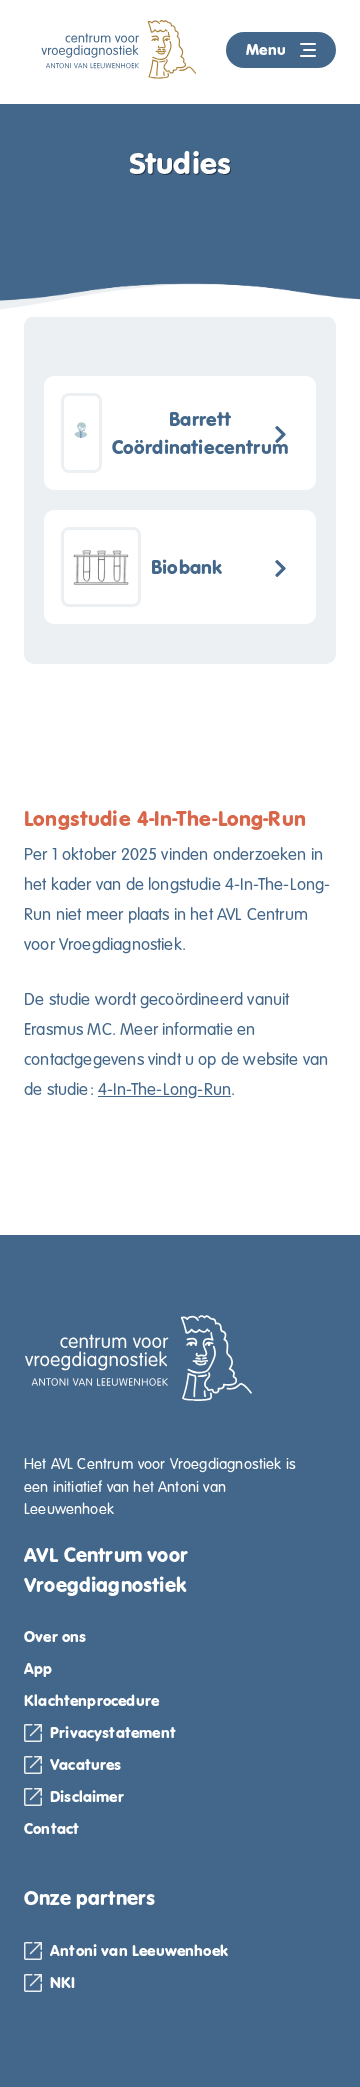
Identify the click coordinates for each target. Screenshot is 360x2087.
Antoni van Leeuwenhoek (139, 1950)
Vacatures (86, 1764)
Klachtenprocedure (91, 1700)
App (38, 1668)
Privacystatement (113, 1732)
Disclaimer (87, 1796)
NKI (63, 1982)
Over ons (55, 1636)
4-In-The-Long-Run (164, 1089)
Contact (51, 1828)
